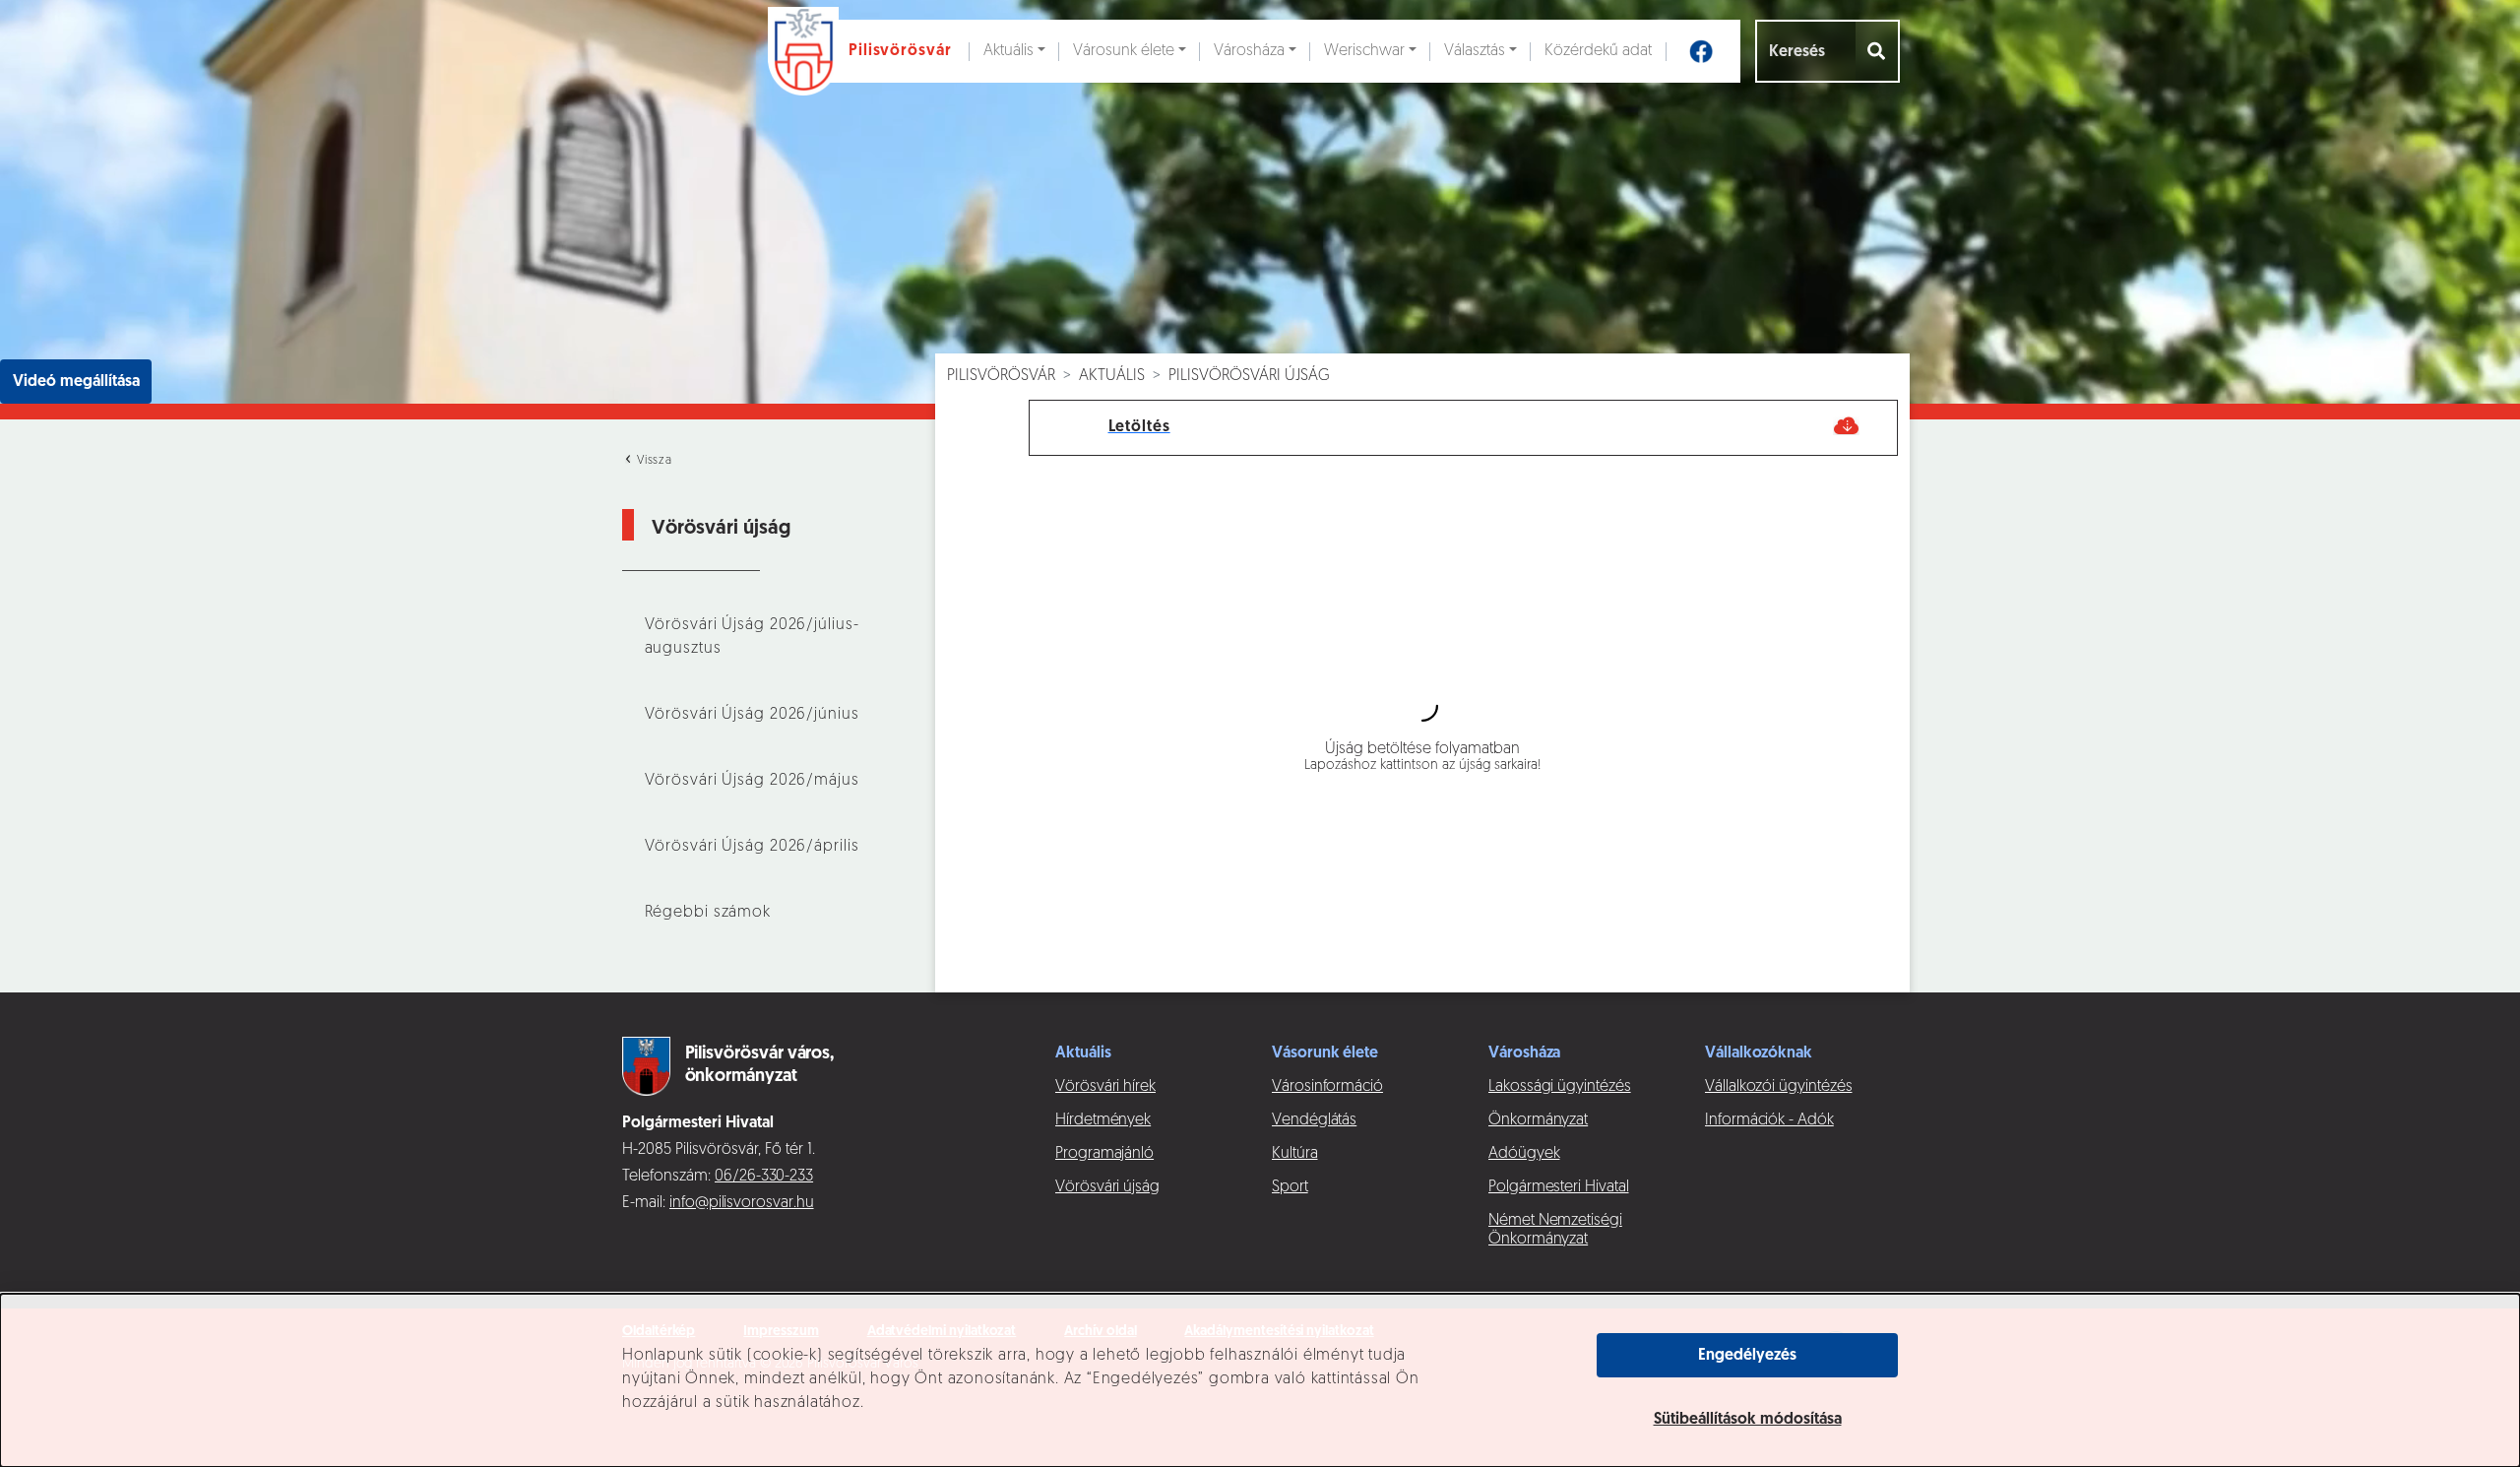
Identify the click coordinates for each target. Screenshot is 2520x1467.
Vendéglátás (1314, 1120)
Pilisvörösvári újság (1249, 376)
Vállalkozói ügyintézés (1778, 1087)
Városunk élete (1124, 51)
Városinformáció (1327, 1087)
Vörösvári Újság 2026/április (752, 847)
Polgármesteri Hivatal (1559, 1187)
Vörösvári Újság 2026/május (752, 781)
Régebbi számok (708, 913)
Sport (1290, 1187)
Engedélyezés (1747, 1356)
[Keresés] (1878, 51)
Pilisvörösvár (1001, 376)
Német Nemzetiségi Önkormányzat (1555, 1230)
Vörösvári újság (1107, 1187)
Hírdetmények (1103, 1120)
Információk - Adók (1769, 1120)
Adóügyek (1524, 1154)
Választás (1475, 51)
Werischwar (1364, 51)
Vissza (653, 461)
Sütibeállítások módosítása (1748, 1420)
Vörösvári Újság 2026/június (752, 715)
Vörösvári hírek (1105, 1087)
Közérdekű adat (1598, 51)
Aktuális (1008, 51)
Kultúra (1295, 1154)
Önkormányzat (1538, 1120)
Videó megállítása (76, 382)
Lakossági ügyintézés (1560, 1087)
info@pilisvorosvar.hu (742, 1203)
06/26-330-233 (764, 1177)
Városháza (1249, 51)
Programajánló (1104, 1154)
